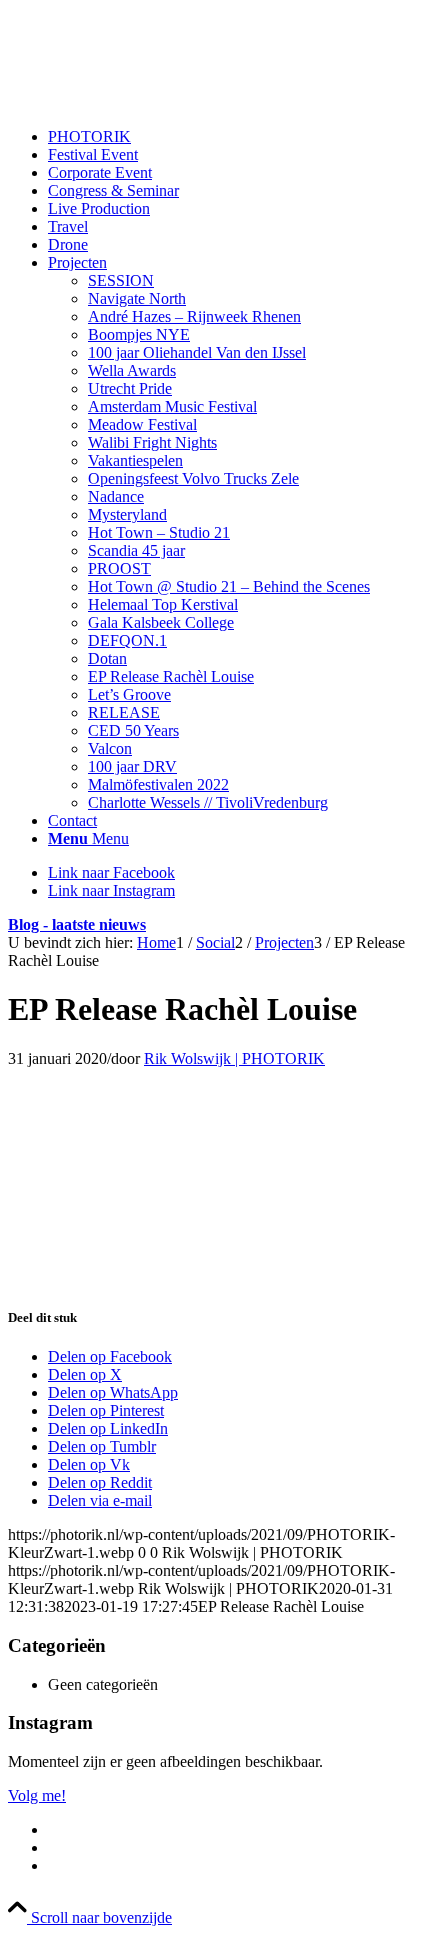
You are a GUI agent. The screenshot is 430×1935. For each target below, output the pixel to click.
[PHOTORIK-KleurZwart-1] (158, 102)
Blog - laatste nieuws (77, 924)
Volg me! (37, 1795)
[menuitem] (235, 137)
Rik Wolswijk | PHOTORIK (234, 1058)
